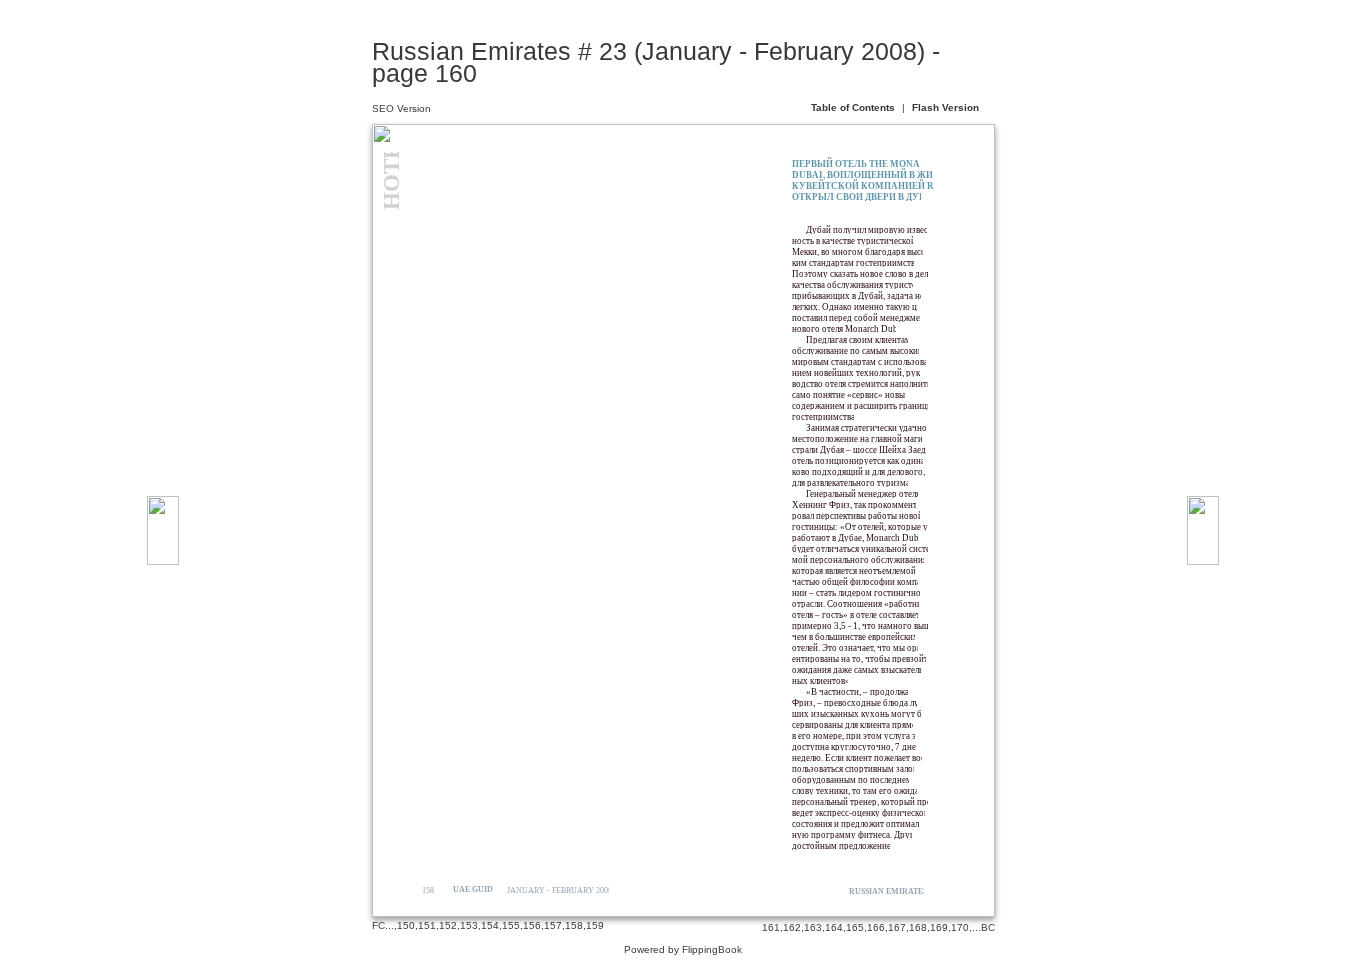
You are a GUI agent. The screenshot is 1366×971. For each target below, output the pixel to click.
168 (918, 927)
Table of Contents (854, 107)
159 (595, 925)
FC (378, 925)
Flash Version (945, 107)
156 (532, 925)
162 (792, 927)
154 (490, 925)
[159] (163, 530)
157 (553, 925)
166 (876, 927)
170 (960, 927)
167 (897, 927)
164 (834, 927)
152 (448, 925)
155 (511, 925)
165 (855, 927)
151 (427, 925)
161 (771, 927)
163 (813, 927)
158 (574, 925)
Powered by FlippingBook (683, 949)
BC (988, 927)
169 (939, 927)
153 (469, 925)
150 (406, 925)
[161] (1203, 530)
